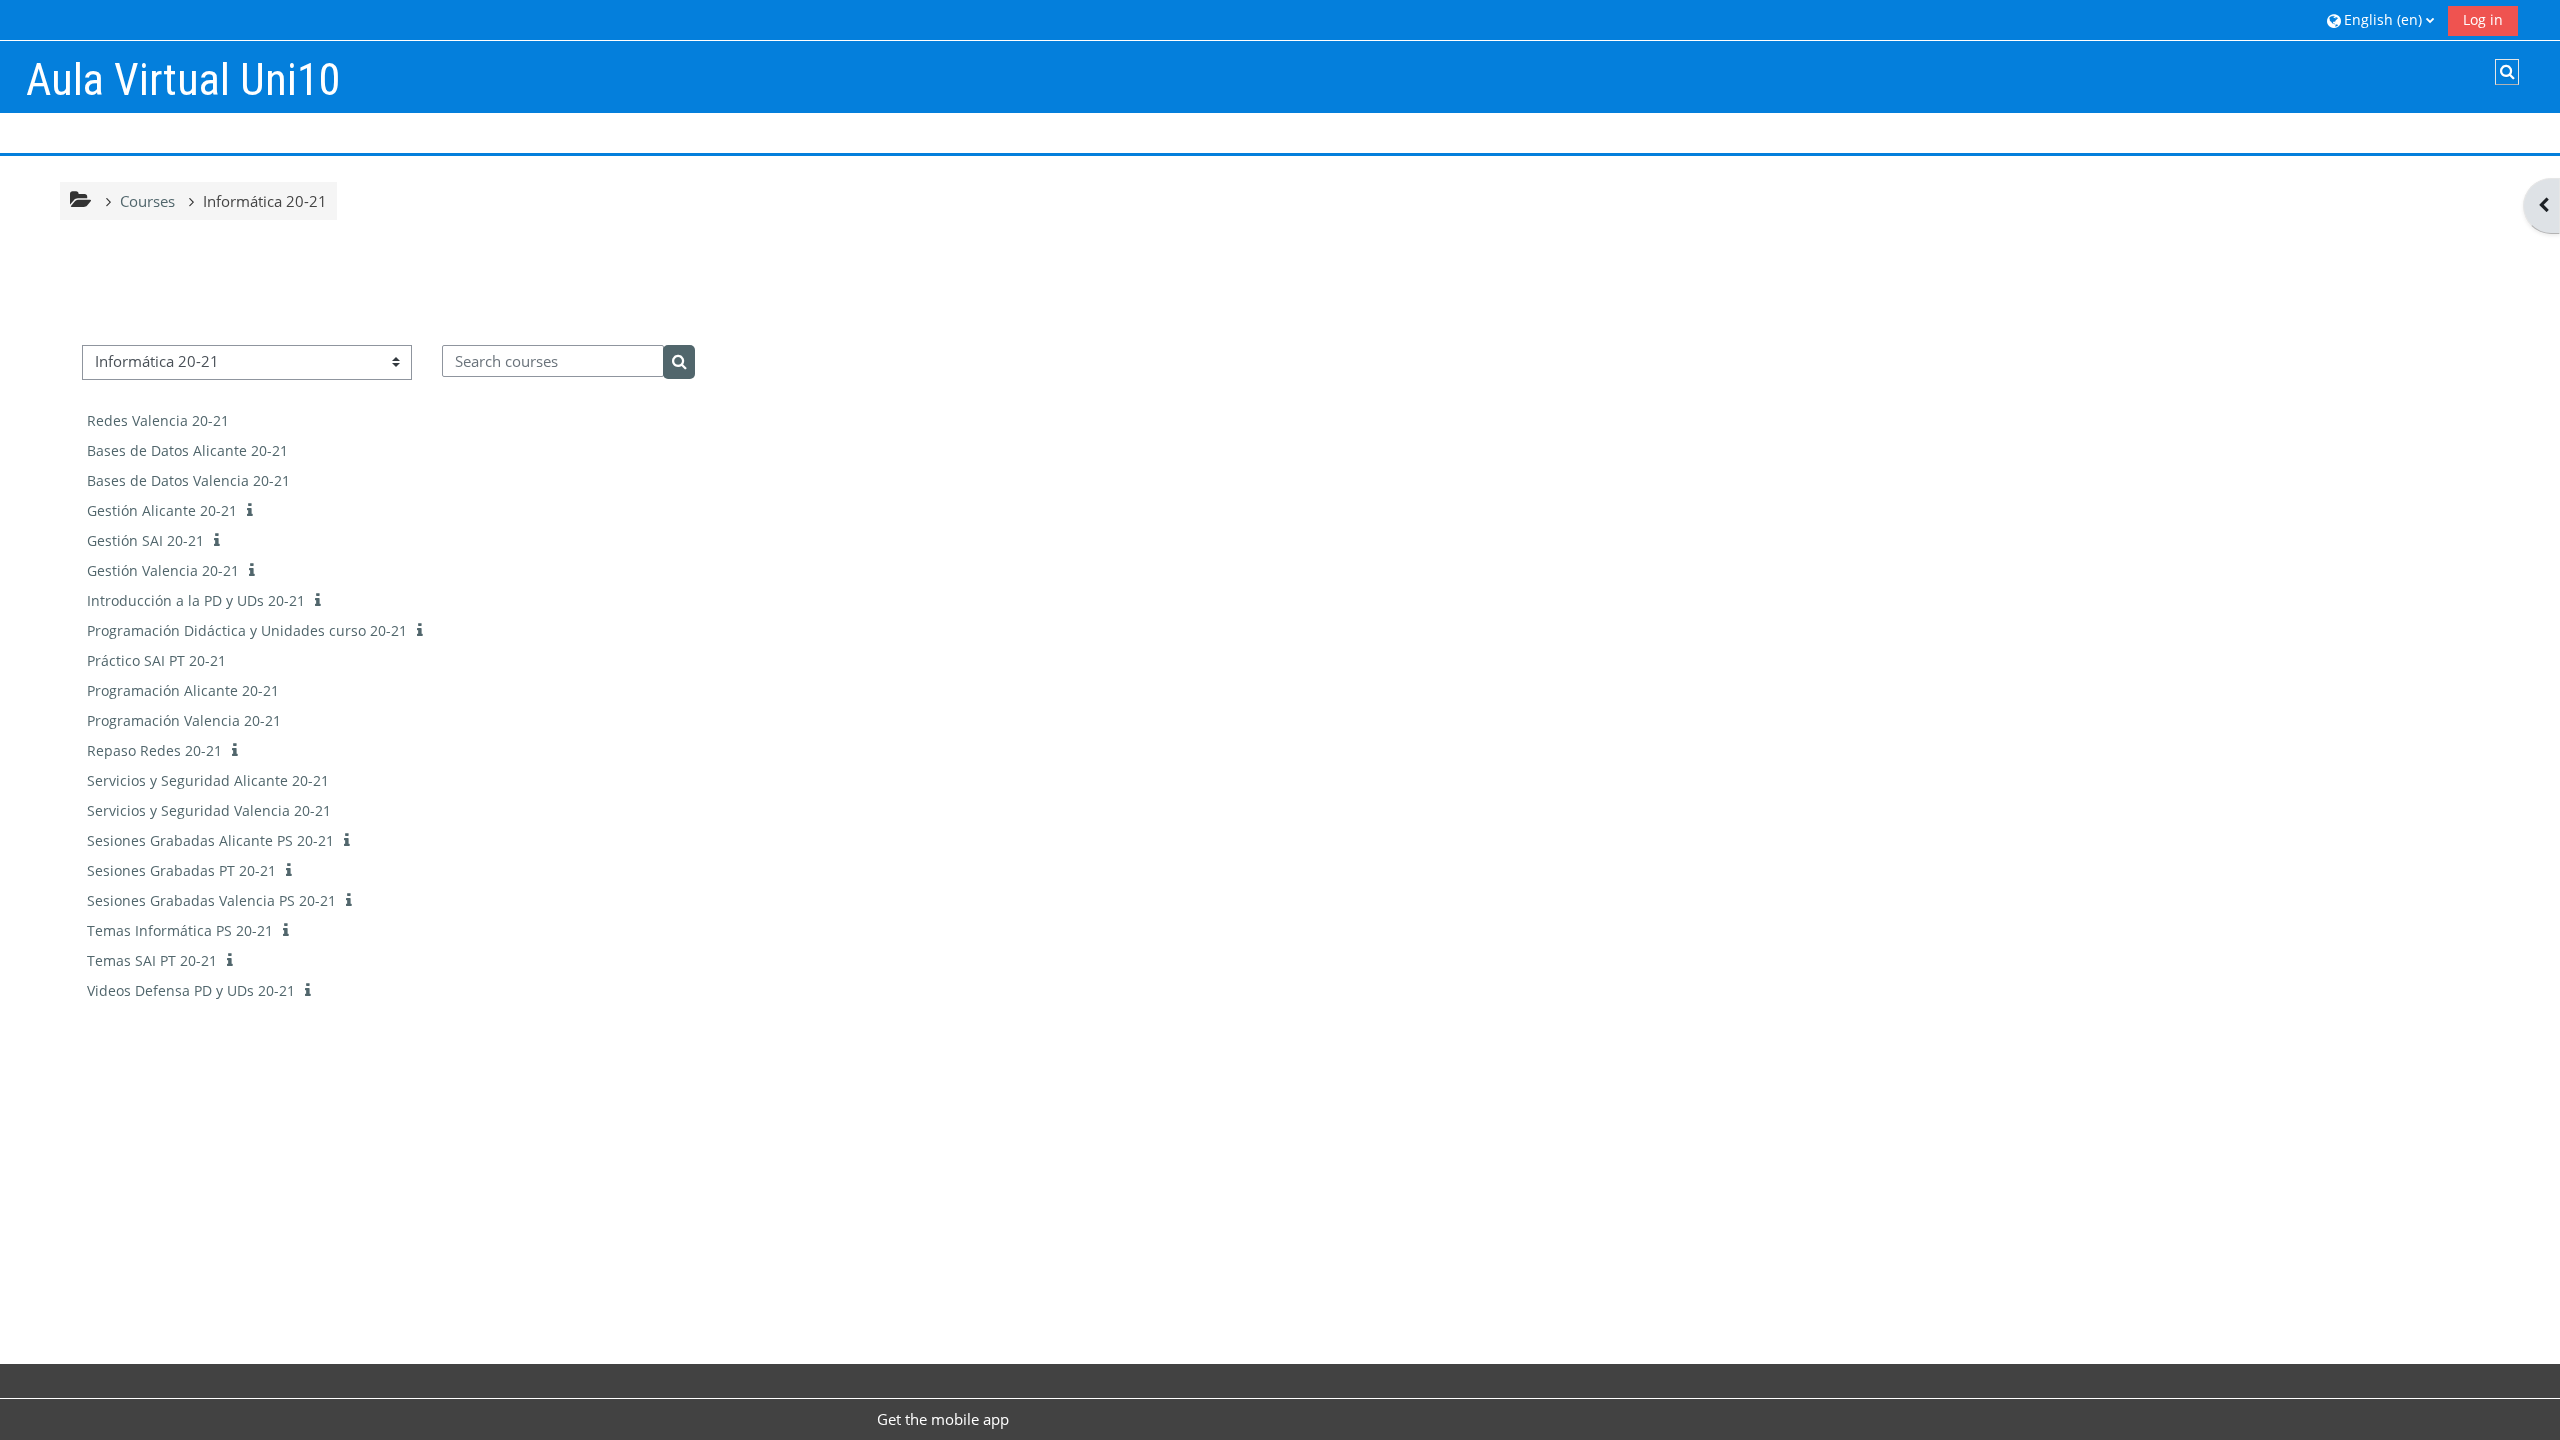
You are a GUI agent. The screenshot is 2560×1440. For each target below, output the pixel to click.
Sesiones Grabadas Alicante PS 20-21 (210, 840)
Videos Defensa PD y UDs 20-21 (191, 990)
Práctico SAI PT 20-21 (156, 660)
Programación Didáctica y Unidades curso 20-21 (247, 630)
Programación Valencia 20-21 (184, 720)
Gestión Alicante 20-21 (162, 510)
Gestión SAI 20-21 (145, 540)
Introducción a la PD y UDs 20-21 (196, 600)
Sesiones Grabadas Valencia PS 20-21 (211, 900)
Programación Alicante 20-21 (183, 690)
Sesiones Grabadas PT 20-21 (181, 870)
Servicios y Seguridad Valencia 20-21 (209, 810)
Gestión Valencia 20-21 (163, 570)
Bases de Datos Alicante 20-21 (187, 450)
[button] (2380, 19)
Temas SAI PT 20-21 (152, 960)
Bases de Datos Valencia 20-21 (188, 480)
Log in (2483, 19)
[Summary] (254, 510)
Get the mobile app (943, 1419)
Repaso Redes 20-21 (154, 750)
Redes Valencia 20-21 (158, 420)
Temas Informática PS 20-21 (180, 930)
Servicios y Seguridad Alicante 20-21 (208, 780)
